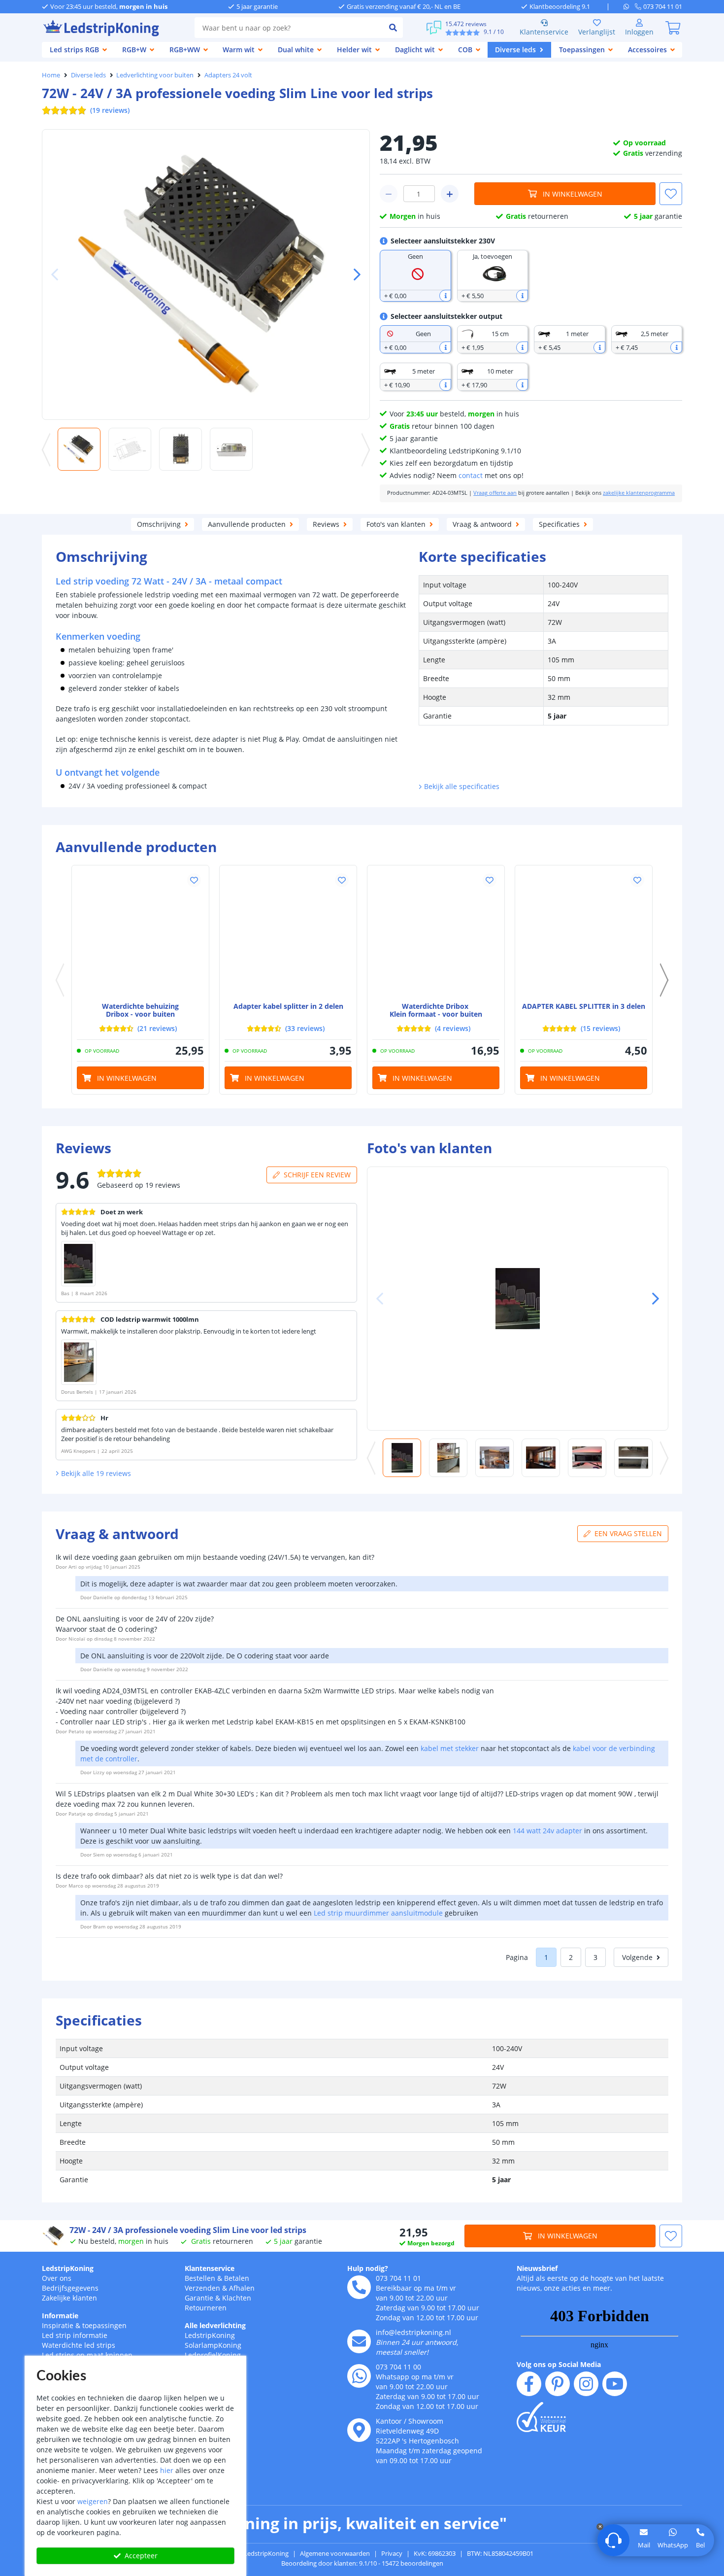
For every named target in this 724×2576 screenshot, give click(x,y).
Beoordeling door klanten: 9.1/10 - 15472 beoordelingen (362, 2563)
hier (167, 2470)
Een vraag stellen (628, 1533)
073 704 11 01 (398, 2278)
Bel (700, 2545)
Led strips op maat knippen (87, 2355)
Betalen (237, 2278)
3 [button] (595, 1957)
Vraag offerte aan (495, 493)
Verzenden (202, 2288)
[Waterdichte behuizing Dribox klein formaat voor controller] (436, 934)
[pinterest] (558, 2384)
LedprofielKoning (213, 2355)
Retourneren (206, 2308)
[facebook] (529, 2384)
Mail (644, 2545)
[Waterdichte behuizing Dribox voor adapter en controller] (140, 934)
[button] (353, 275)
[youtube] (615, 2384)
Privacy (392, 2553)
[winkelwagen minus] (389, 194)
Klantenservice (544, 32)
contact (471, 475)
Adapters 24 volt (228, 75)
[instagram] (586, 2384)
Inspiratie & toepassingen (84, 2325)
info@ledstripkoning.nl (413, 2332)
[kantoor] (359, 2430)
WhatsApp (673, 2545)
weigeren (93, 2501)
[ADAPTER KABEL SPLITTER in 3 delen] (584, 934)
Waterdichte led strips (79, 2345)
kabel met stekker (450, 1748)
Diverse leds (88, 75)
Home (51, 75)
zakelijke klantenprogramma (639, 493)
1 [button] (546, 1957)
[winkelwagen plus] (450, 194)
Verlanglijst (597, 32)
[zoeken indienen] (393, 28)
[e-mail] (359, 2341)
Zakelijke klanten (69, 2298)
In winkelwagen (573, 194)
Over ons (57, 2278)
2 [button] (571, 1957)
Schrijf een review (317, 1175)
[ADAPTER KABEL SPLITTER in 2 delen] (288, 934)
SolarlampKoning (213, 2345)
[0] (673, 28)
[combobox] (289, 28)
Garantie (199, 2298)
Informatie (60, 2316)
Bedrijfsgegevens (70, 2288)
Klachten (237, 2298)
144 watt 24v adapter (547, 1831)
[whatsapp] (629, 6)
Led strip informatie (75, 2335)
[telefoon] (359, 2287)
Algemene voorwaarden (335, 2553)
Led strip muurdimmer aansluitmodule (378, 1913)
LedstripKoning (68, 2268)
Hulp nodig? (368, 2268)
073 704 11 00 (398, 2367)
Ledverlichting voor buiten (155, 75)
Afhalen (242, 2288)
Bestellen (200, 2278)
